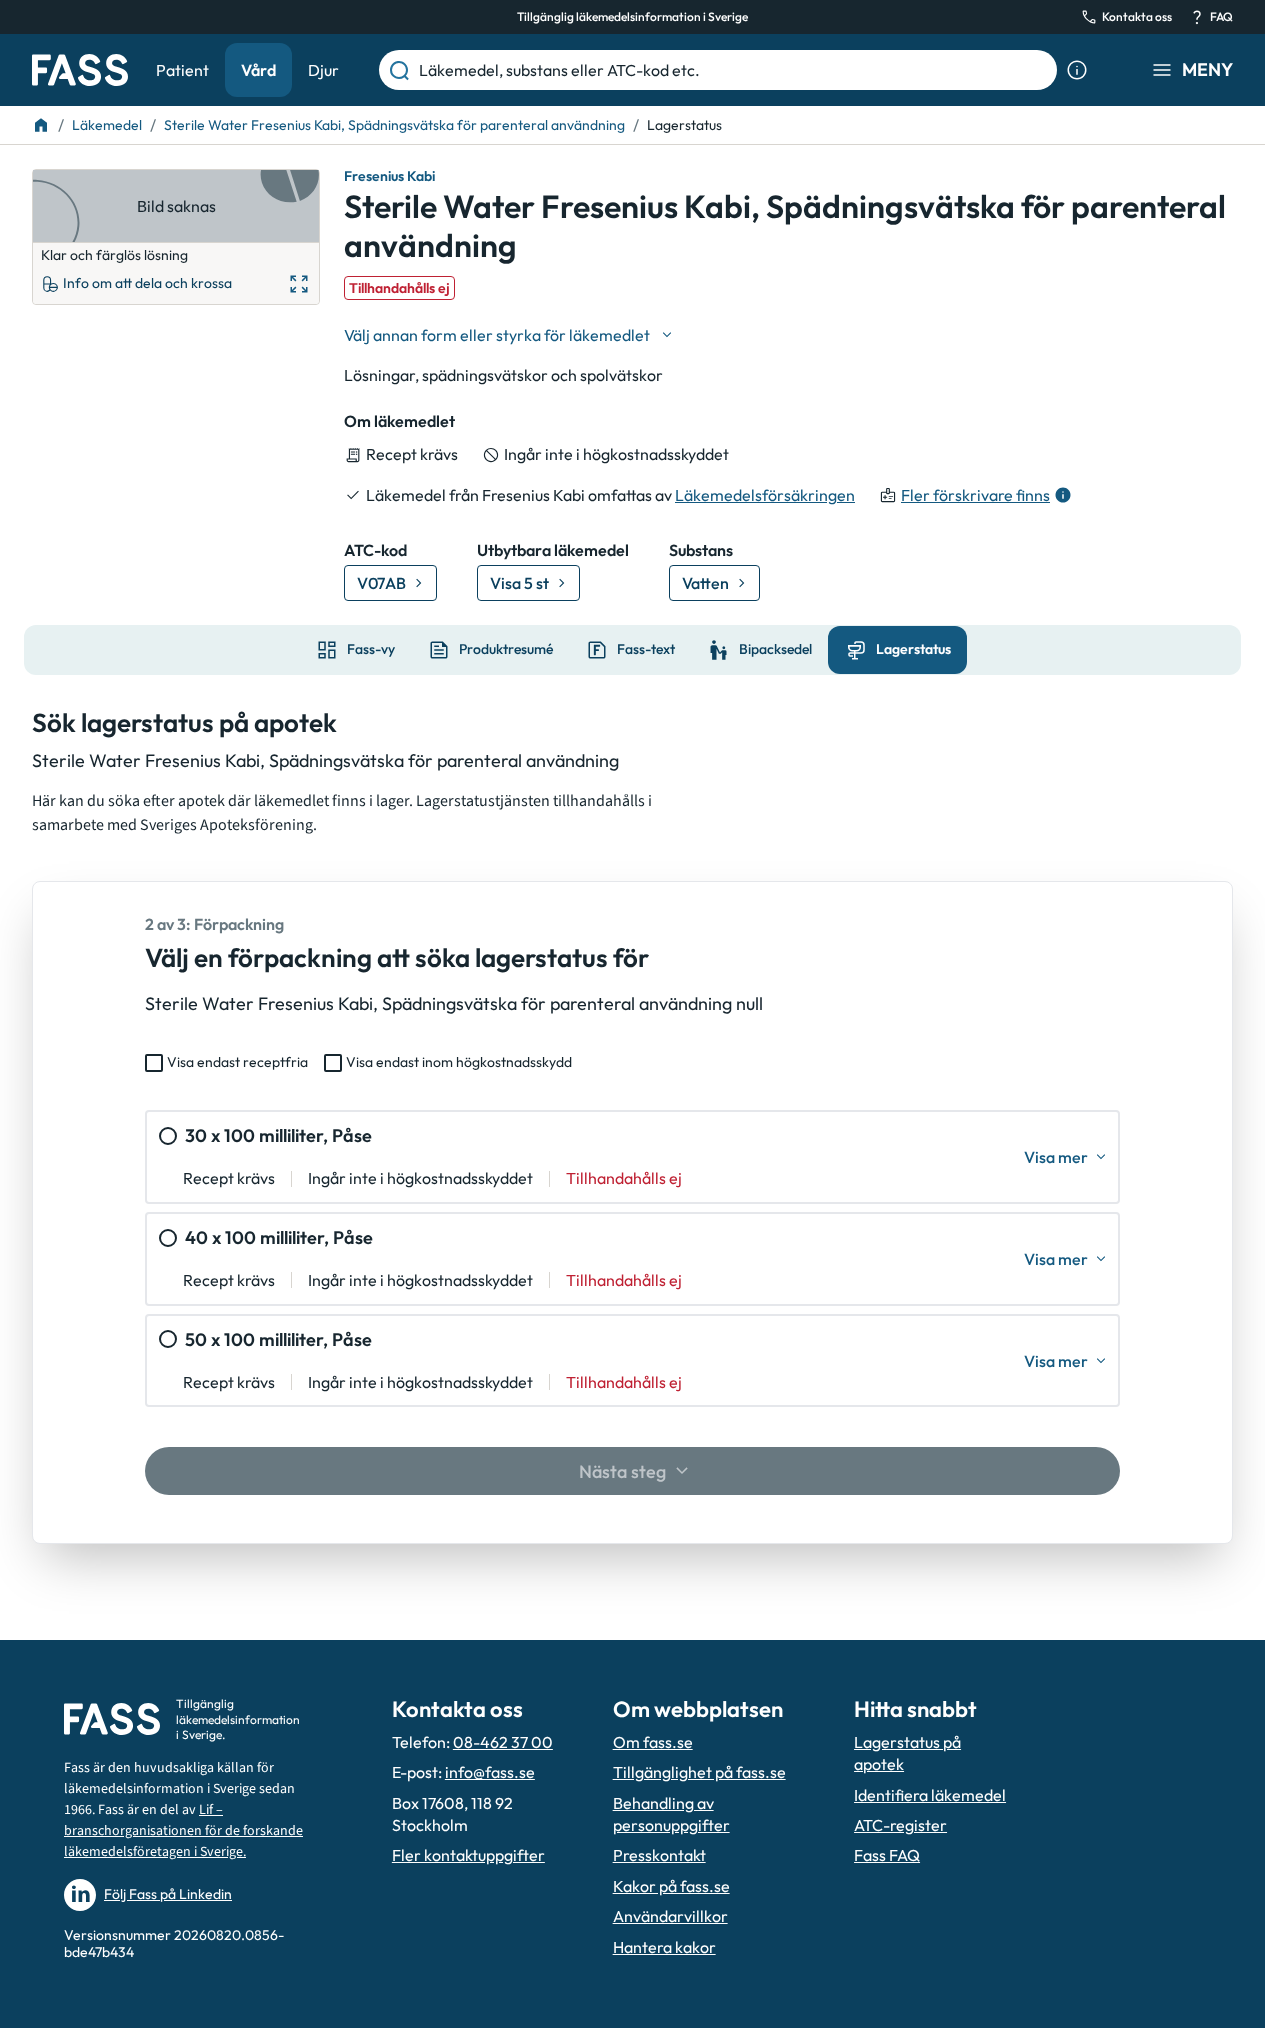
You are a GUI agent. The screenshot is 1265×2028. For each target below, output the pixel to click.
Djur (323, 70)
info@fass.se (490, 1772)
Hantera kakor (664, 1947)
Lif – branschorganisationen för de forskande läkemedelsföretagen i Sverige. (183, 1831)
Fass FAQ (887, 1855)
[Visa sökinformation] (1077, 70)
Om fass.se (653, 1742)
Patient (182, 70)
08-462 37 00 (503, 1742)
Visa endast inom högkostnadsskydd (459, 1062)
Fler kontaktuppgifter (468, 1855)
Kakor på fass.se (671, 1886)
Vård (258, 70)
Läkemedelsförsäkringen (765, 495)
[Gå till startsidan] (80, 70)
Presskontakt (659, 1855)
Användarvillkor (670, 1916)
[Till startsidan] (41, 125)
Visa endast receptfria (237, 1062)
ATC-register (900, 1825)
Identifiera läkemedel (930, 1795)
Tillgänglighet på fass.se (699, 1772)
